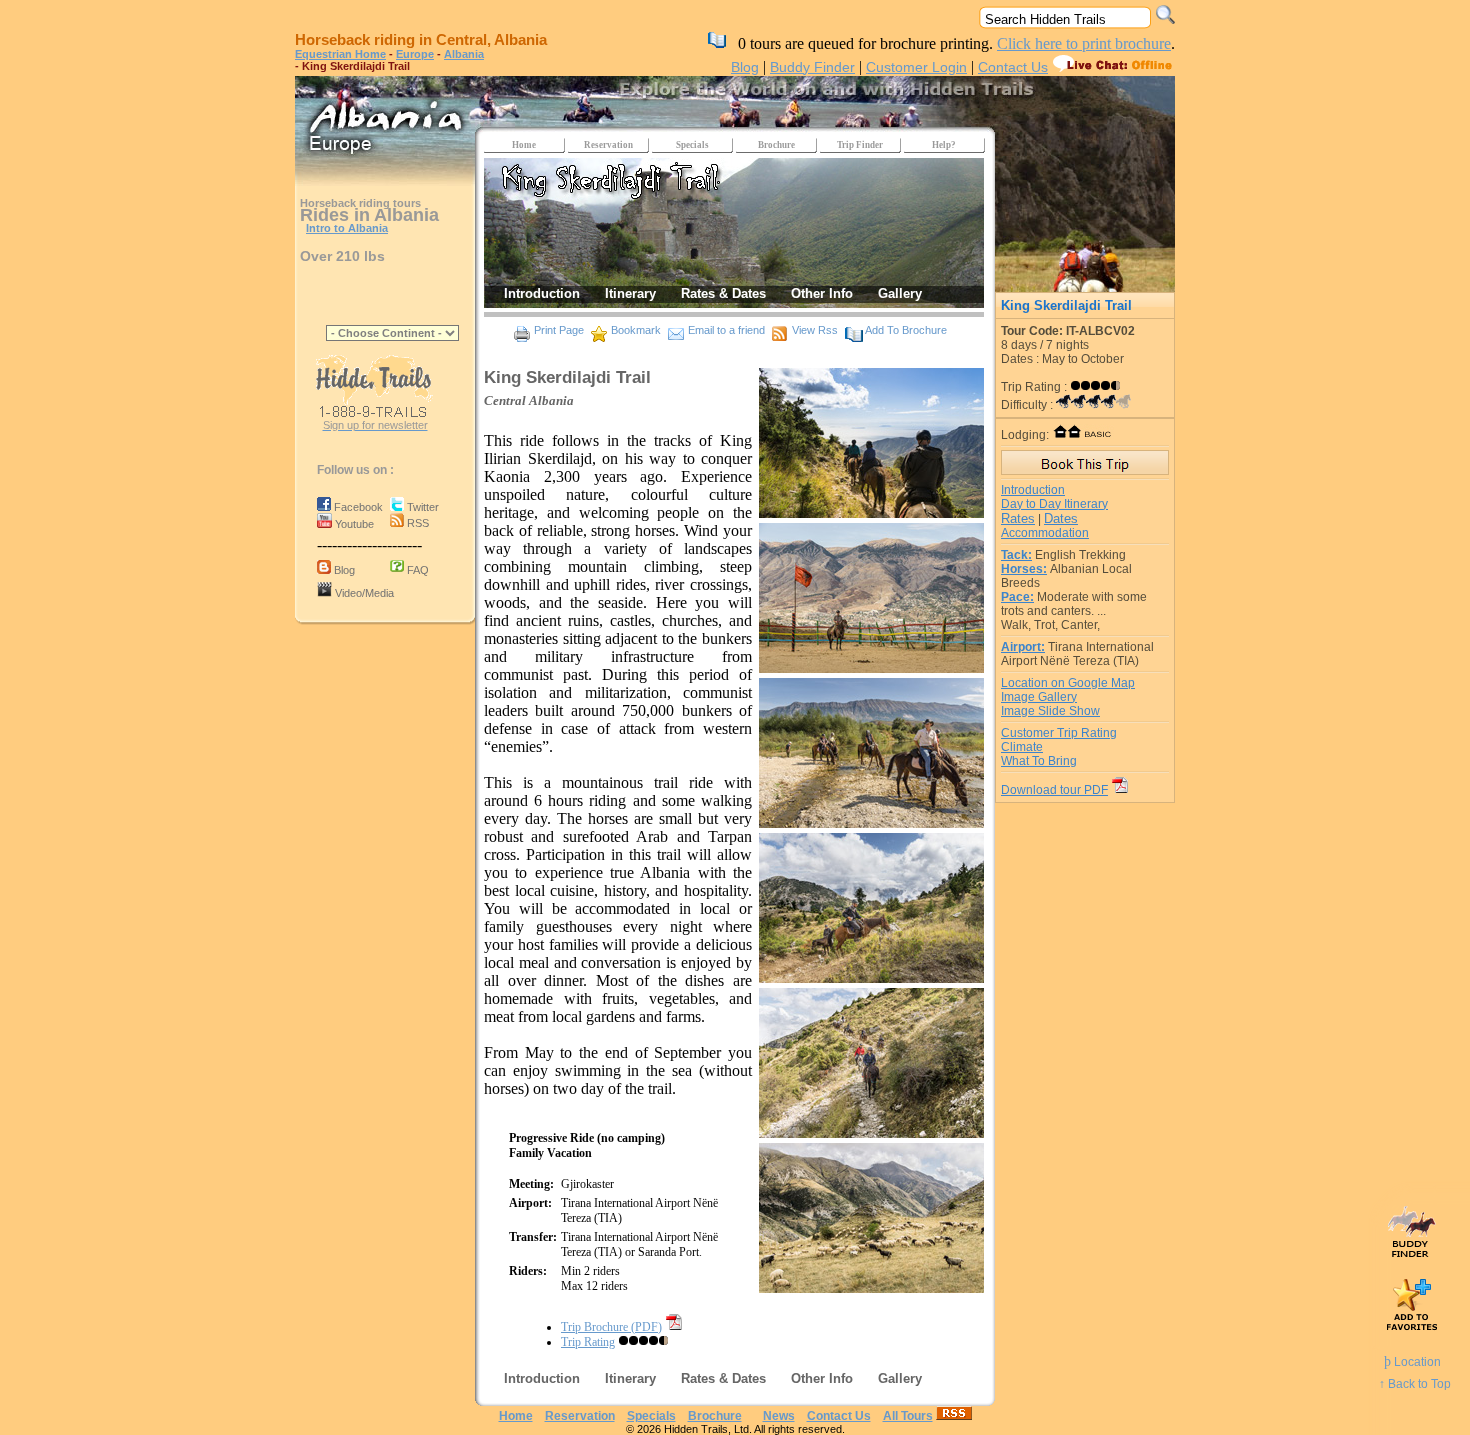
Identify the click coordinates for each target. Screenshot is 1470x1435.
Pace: (1017, 597)
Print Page (559, 330)
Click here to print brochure (1084, 43)
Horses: (1024, 569)
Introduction (1033, 490)
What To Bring (1039, 761)
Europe (415, 54)
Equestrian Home (340, 54)
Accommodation (1045, 533)
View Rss (815, 330)
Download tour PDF (1054, 790)
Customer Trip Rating (1059, 733)
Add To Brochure (906, 330)
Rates (1018, 518)
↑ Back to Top (1415, 1384)
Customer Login (916, 67)
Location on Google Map (1068, 683)
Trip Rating (588, 1342)
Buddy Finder (812, 67)
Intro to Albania (347, 228)
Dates (1061, 518)
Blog (745, 67)
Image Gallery (1039, 697)
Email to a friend (726, 330)
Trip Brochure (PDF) (611, 1327)
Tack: (1016, 555)
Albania (464, 54)
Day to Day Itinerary (1054, 504)
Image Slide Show (1050, 711)
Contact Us (1013, 67)
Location (1412, 1362)
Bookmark (636, 330)
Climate (1022, 747)
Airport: (1023, 647)
